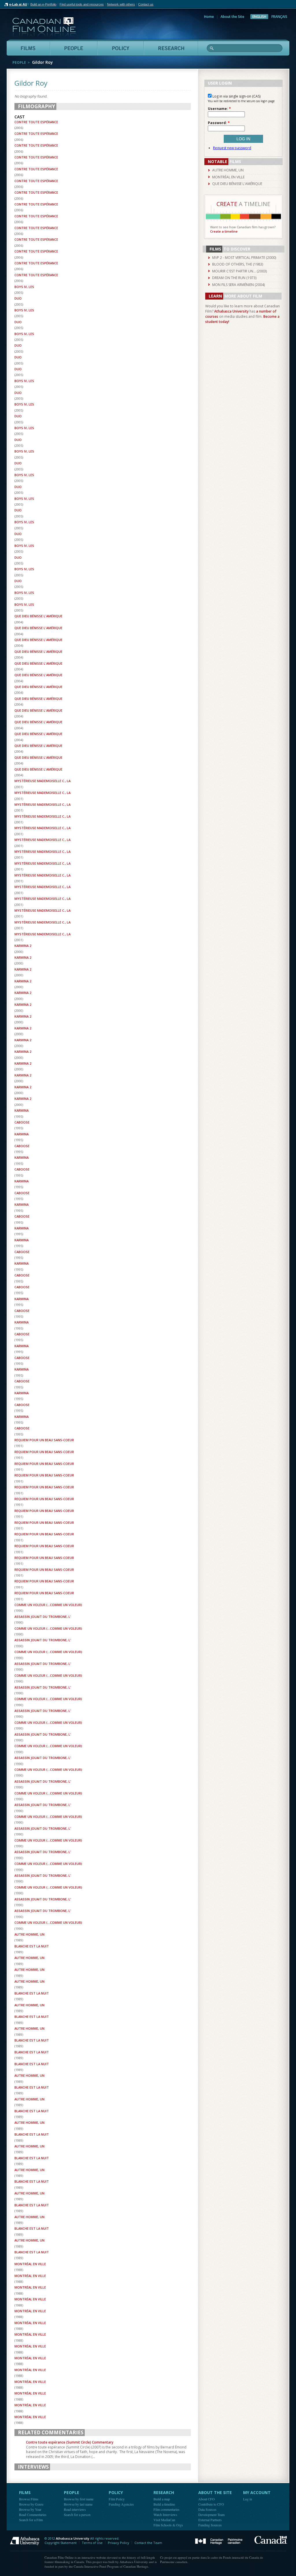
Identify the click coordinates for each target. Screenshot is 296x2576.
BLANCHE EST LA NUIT (32, 1946)
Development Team (211, 2515)
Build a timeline (164, 2504)
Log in (248, 2499)
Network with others (121, 4)
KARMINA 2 (23, 946)
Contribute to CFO (211, 2504)
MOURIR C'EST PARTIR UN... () (239, 271)
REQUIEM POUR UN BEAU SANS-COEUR (44, 1440)
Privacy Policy (119, 2543)
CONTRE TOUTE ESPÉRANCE (36, 122)
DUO (18, 298)
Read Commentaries (33, 2515)
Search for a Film (31, 2520)
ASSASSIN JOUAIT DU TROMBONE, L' (43, 1617)
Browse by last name (78, 2504)
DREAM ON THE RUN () (234, 278)
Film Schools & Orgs (168, 2525)
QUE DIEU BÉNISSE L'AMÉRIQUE (38, 616)
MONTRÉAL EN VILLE (30, 2264)
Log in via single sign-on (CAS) (236, 96)
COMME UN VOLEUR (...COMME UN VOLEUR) (48, 1605)
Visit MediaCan (164, 2520)
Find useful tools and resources (82, 4)
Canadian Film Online (44, 27)
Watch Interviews (165, 2515)
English (259, 17)
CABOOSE (22, 1122)
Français (279, 17)
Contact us (146, 4)
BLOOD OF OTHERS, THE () (238, 264)
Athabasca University (231, 311)
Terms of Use (92, 2543)
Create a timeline (224, 231)
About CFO (207, 2499)
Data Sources (207, 2509)
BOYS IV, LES (24, 287)
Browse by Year (30, 2509)
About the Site (232, 17)
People (19, 62)
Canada (271, 2540)
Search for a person (77, 2515)
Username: (219, 109)
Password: (219, 123)
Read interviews (75, 2509)
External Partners (210, 2520)
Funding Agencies (121, 2504)
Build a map (162, 2499)
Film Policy (117, 2499)
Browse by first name (79, 2499)
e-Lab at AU (18, 4)
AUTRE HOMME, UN (29, 1934)
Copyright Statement (61, 2543)
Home (209, 17)
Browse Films (29, 2499)
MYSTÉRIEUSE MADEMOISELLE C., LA (42, 781)
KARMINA (22, 1110)
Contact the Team (148, 2543)
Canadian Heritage (219, 2542)
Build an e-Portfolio (43, 4)
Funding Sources (210, 2525)
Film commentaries (166, 2509)
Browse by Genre (31, 2504)
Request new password (232, 148)
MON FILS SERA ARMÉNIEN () (238, 285)
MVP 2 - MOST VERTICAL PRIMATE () (244, 258)
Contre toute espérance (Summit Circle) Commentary (70, 2442)
